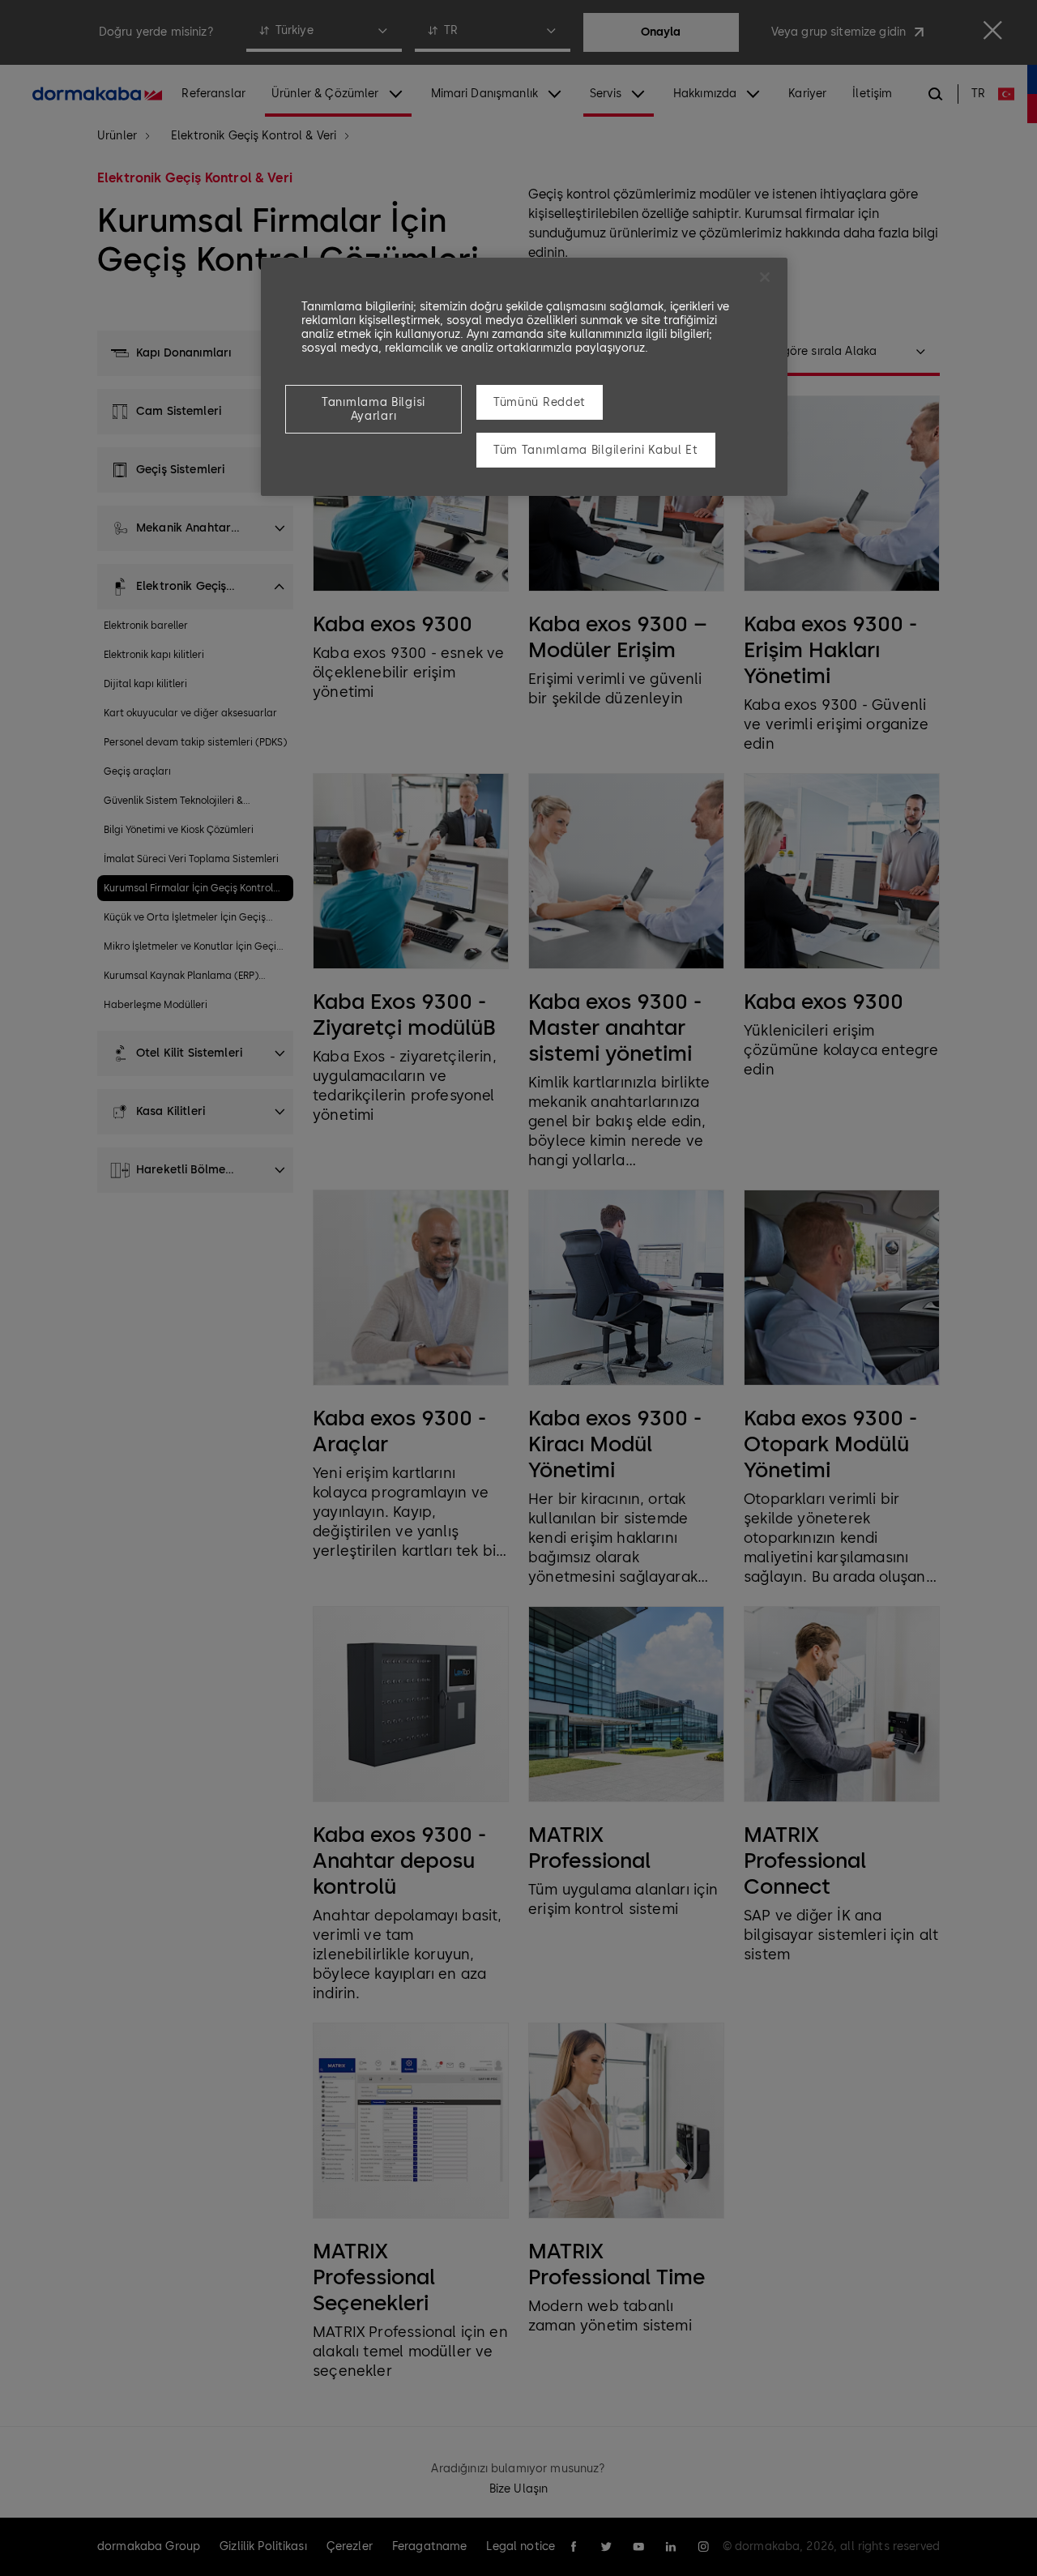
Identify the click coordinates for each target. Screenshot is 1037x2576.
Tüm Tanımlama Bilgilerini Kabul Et (596, 450)
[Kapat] (765, 277)
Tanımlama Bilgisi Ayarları (373, 409)
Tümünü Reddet (540, 402)
